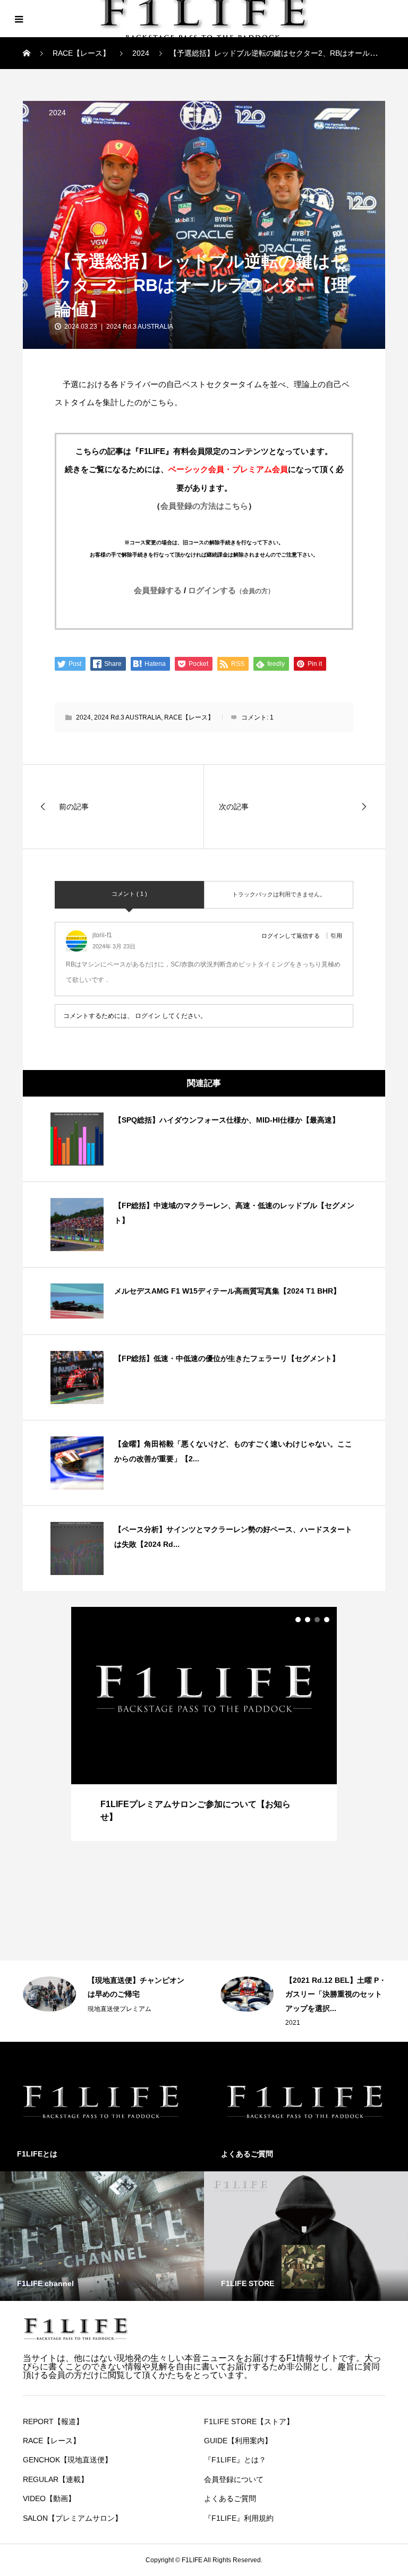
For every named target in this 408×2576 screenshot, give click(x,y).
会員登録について (234, 2479)
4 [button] (327, 1620)
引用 (336, 936)
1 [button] (298, 1620)
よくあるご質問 (230, 2498)
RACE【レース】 (189, 717)
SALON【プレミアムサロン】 (73, 2518)
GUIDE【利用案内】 (238, 2441)
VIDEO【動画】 (49, 2498)
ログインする (231, 590)
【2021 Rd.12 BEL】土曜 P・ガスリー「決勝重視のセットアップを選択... (138, 1994)
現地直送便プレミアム (317, 2009)
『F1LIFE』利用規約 (239, 2518)
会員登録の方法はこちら (204, 506)
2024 (57, 113)
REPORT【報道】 (53, 2421)
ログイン (148, 1016)
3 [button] (317, 1620)
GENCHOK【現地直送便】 (67, 2460)
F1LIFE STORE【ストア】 (249, 2421)
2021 (95, 2023)
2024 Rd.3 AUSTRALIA (140, 327)
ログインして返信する (291, 936)
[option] (204, 1724)
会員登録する (158, 590)
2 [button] (308, 1620)
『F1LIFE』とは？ (235, 2460)
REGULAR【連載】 (56, 2479)
